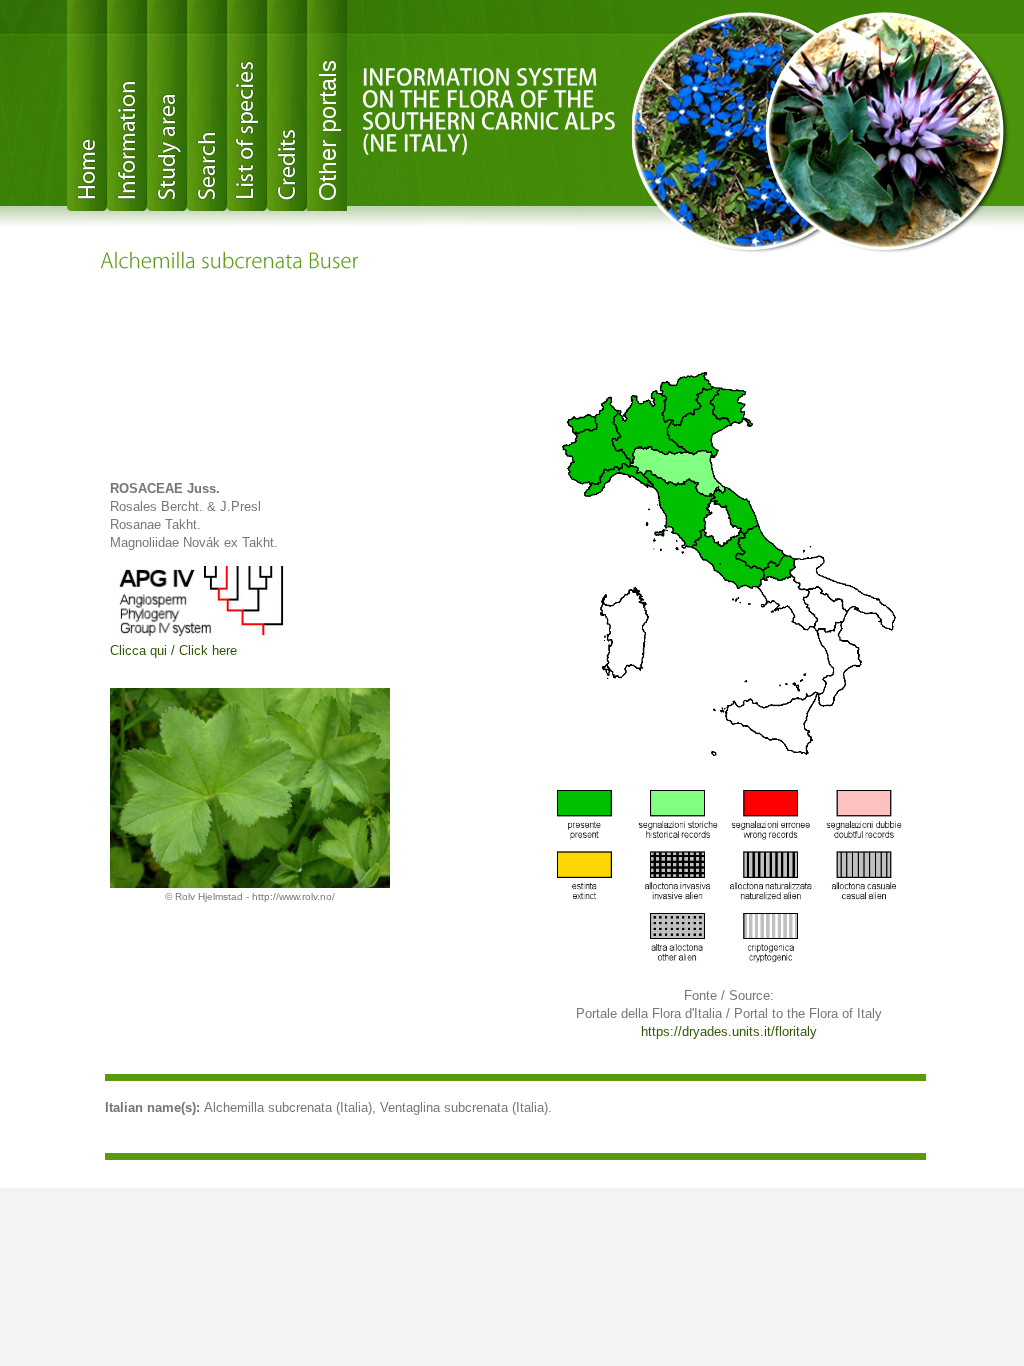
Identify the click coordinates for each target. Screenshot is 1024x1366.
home (87, 105)
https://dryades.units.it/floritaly (729, 1031)
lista (247, 105)
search (207, 105)
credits (287, 105)
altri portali (327, 105)
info (127, 105)
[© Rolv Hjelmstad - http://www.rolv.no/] (250, 787)
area (167, 105)
